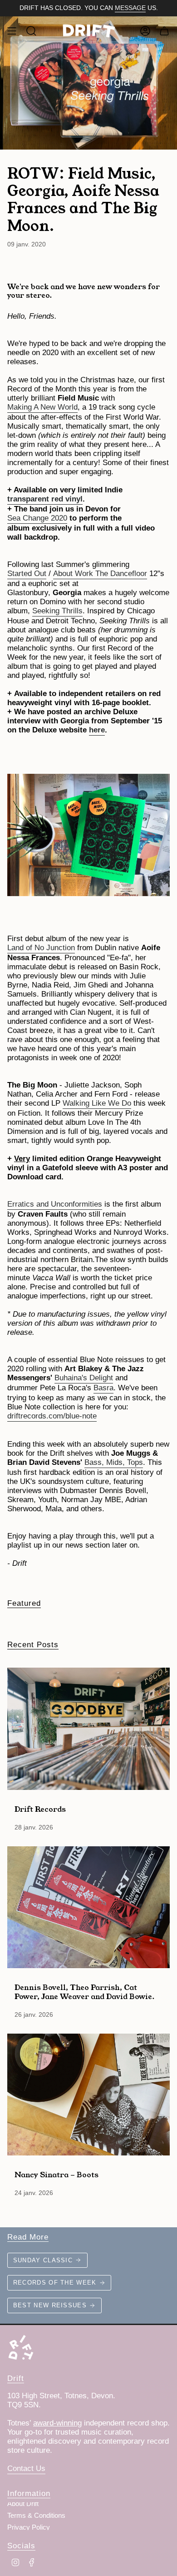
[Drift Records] (88, 1729)
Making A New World (42, 407)
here (97, 730)
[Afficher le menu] (12, 31)
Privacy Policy (29, 2527)
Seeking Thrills (57, 611)
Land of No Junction (41, 948)
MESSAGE (130, 8)
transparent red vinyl (45, 499)
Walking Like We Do (97, 1103)
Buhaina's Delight (84, 1378)
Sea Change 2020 (37, 518)
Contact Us (26, 2468)
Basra (103, 1388)
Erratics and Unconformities (55, 1204)
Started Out (27, 574)
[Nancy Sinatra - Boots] (88, 2095)
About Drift (23, 2504)
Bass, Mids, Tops (114, 1462)
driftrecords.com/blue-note (52, 1416)
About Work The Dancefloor (100, 574)
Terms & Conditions (36, 2516)
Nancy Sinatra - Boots (57, 2174)
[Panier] (164, 31)
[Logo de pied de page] (21, 2347)
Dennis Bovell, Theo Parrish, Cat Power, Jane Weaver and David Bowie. (85, 1991)
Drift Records (40, 1809)
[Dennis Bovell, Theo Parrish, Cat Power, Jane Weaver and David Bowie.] (88, 1907)
